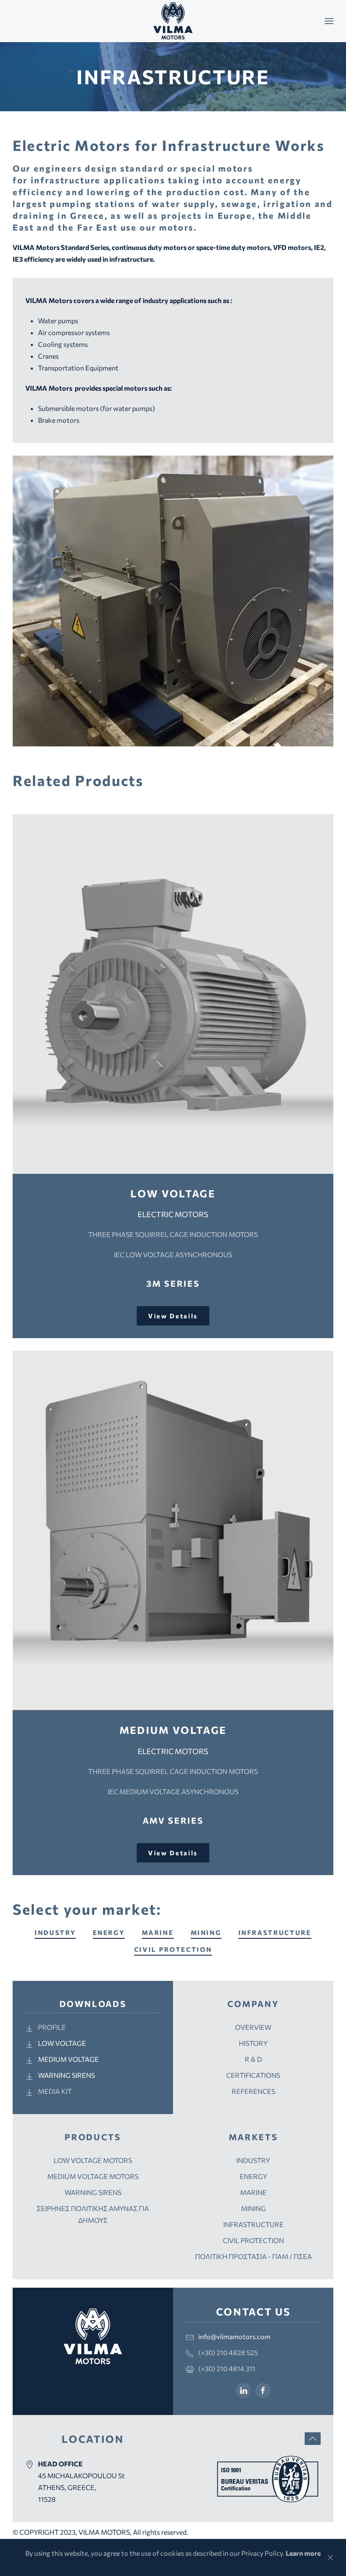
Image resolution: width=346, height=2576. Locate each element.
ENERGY (109, 1932)
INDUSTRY (55, 1932)
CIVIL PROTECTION (173, 1949)
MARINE (158, 1932)
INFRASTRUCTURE (275, 1932)
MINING (206, 1932)
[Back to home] (173, 21)
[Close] (330, 2557)
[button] (329, 21)
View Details (173, 1316)
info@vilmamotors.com (234, 2336)
